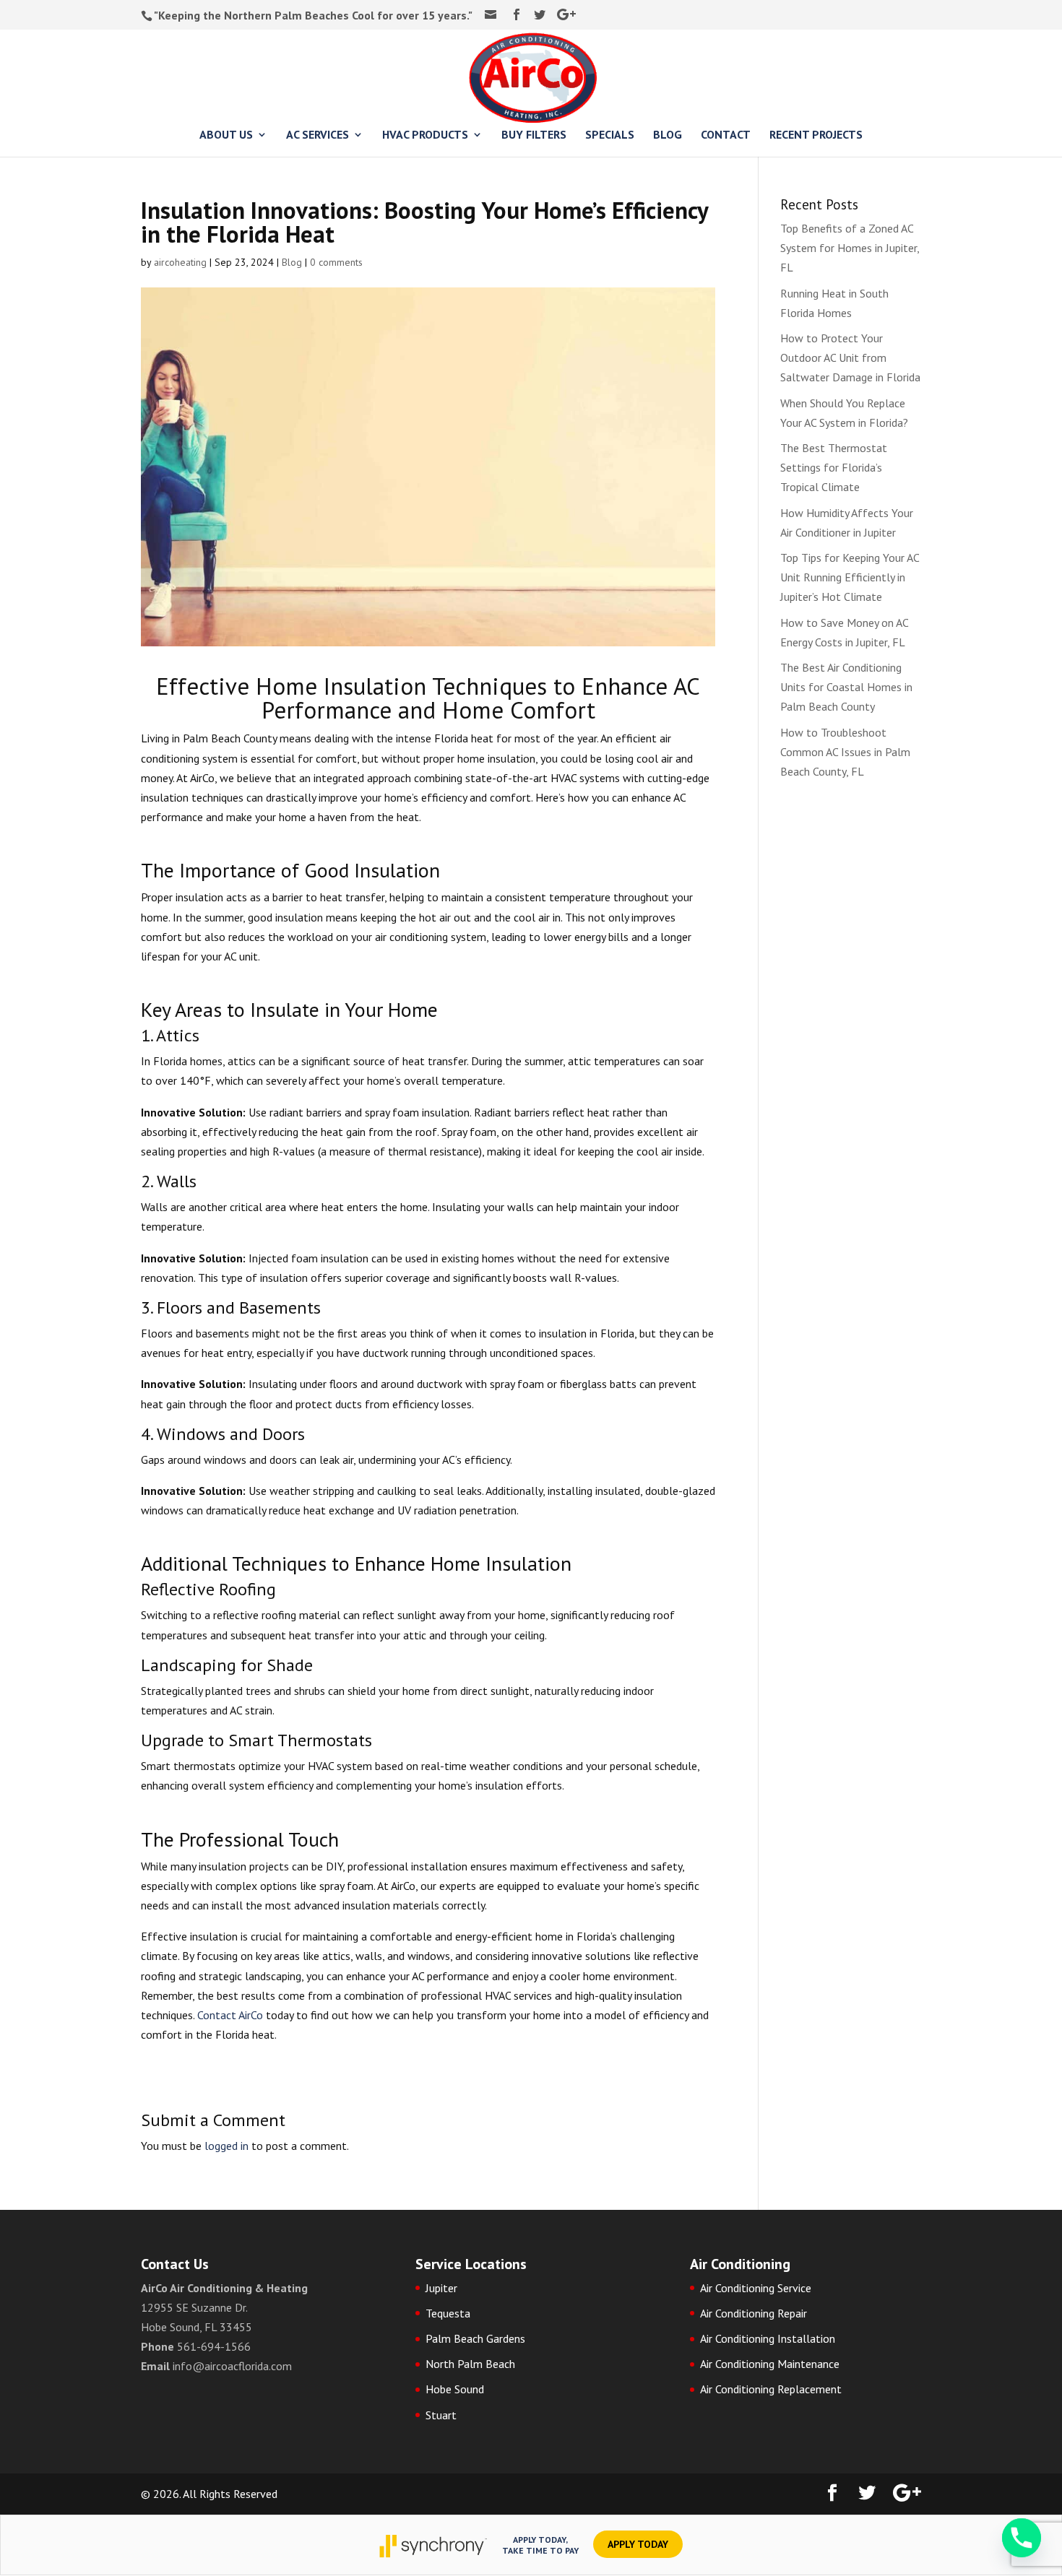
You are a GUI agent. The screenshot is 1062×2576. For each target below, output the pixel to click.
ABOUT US (226, 135)
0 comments (336, 262)
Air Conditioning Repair (754, 2313)
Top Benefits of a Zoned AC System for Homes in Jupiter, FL (850, 248)
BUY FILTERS (534, 135)
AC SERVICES (318, 135)
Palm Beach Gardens (475, 2338)
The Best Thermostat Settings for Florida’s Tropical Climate (834, 467)
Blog (292, 262)
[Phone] (1022, 2538)
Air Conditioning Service (756, 2288)
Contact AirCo (230, 2015)
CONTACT (726, 135)
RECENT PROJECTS (816, 135)
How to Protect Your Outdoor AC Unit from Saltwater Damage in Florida (850, 357)
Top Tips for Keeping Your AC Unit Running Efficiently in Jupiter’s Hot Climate (850, 577)
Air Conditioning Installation (768, 2338)
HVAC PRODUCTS (425, 135)
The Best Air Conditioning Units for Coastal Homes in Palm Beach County (846, 687)
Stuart (441, 2415)
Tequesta (448, 2313)
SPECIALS (610, 135)
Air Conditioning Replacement (771, 2389)
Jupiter (441, 2288)
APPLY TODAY (638, 2544)
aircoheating (180, 262)
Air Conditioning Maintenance (770, 2364)
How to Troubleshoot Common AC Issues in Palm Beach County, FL (845, 752)
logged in (226, 2146)
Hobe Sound (455, 2389)
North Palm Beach (470, 2364)
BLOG (668, 135)
